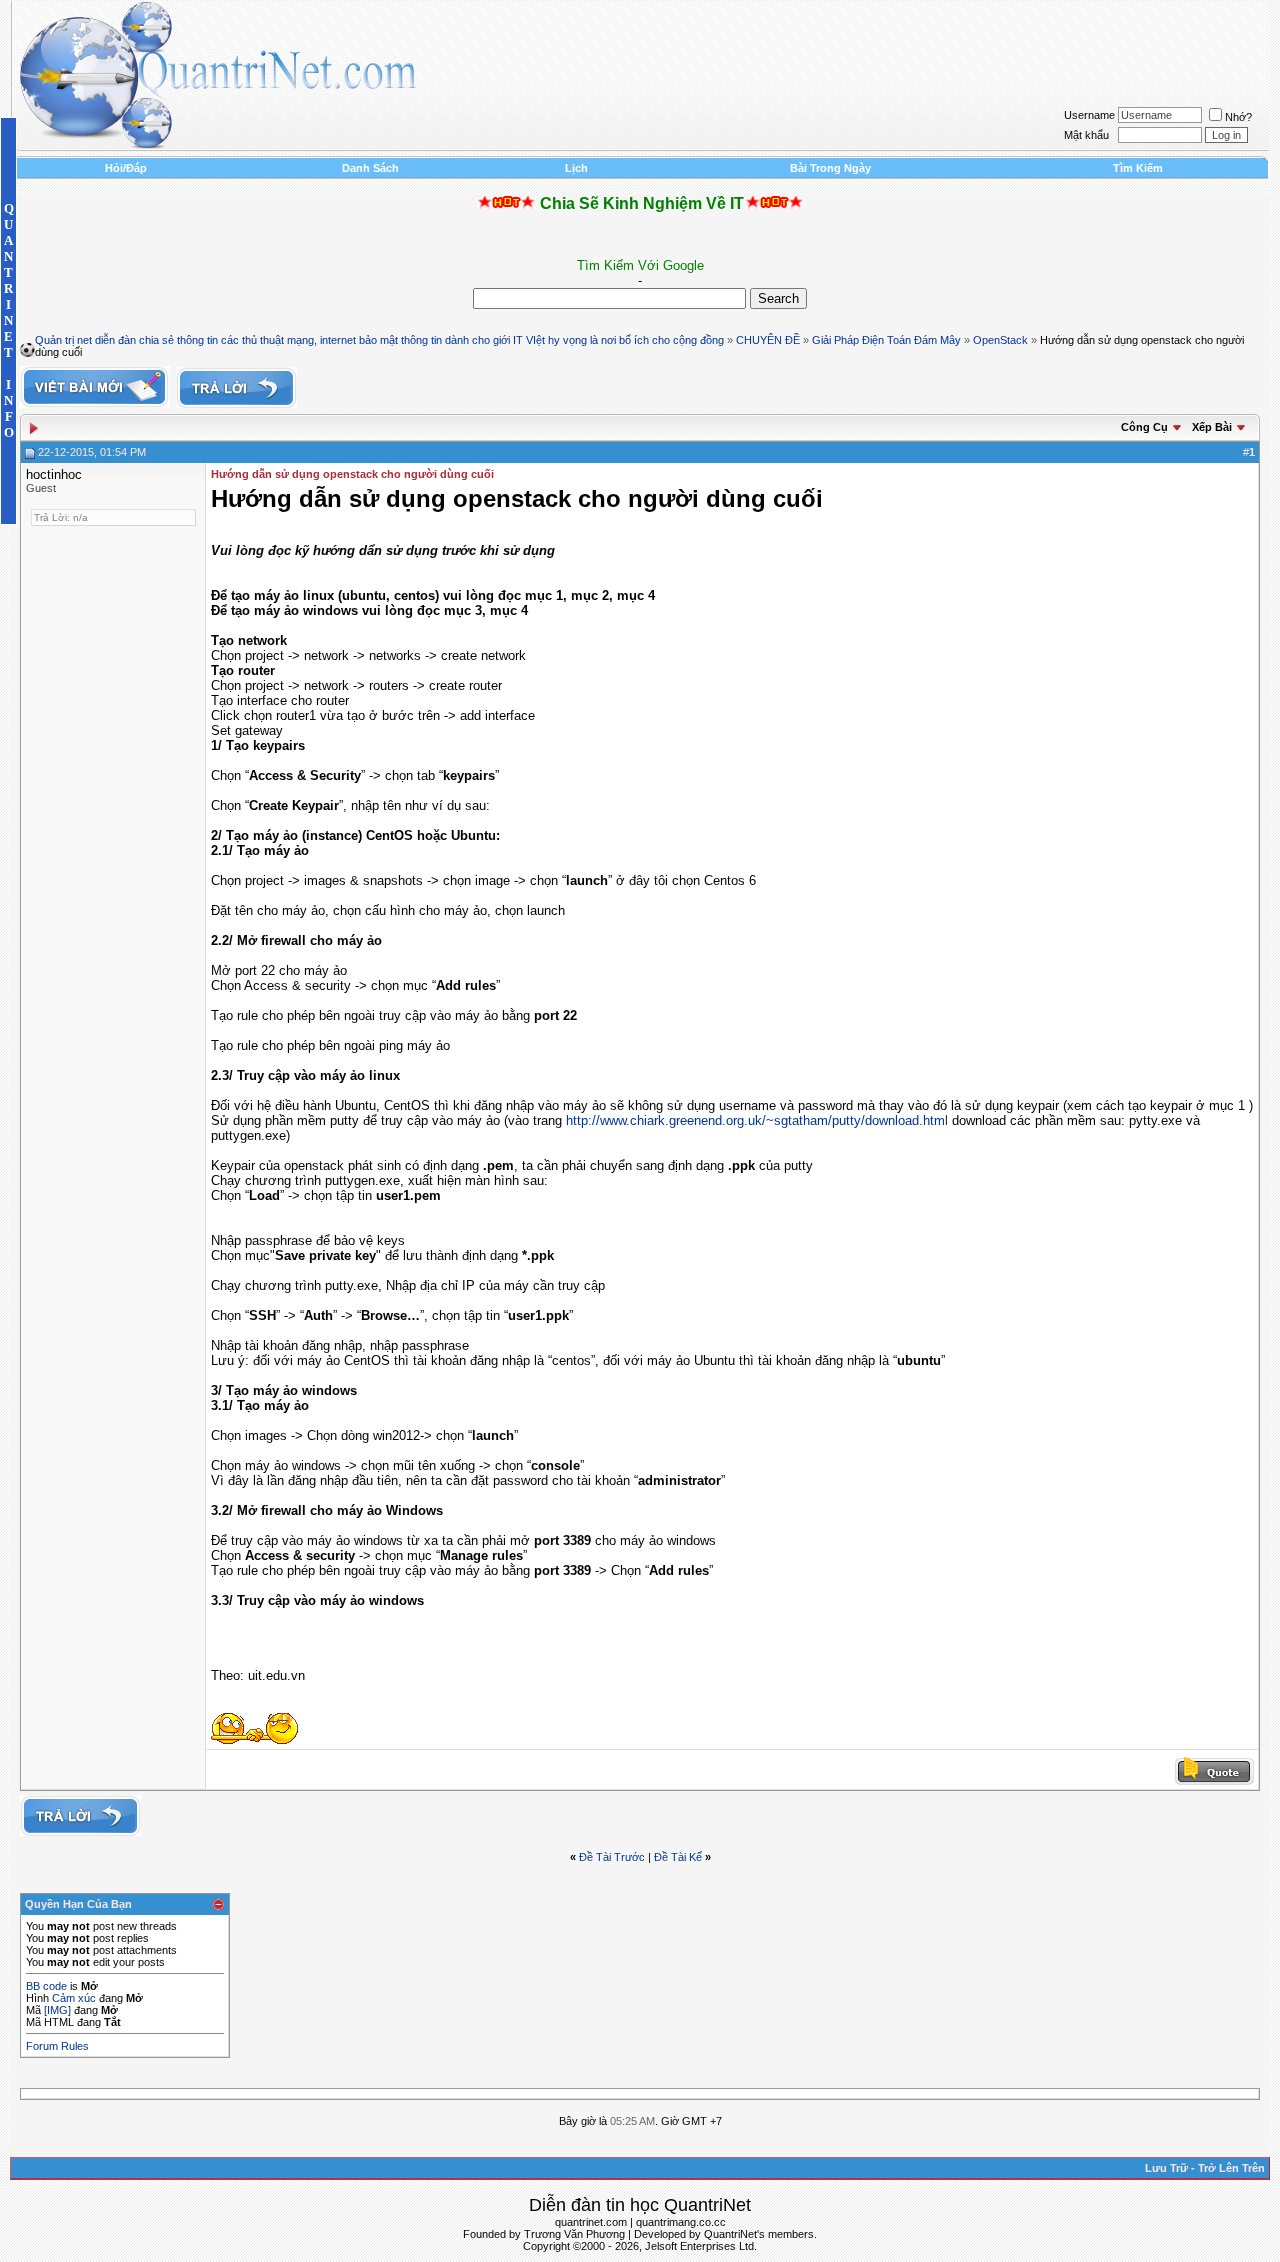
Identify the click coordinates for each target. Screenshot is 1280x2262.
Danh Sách (370, 168)
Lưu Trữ (1166, 2168)
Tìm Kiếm (1138, 168)
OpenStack (1000, 340)
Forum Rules (57, 2046)
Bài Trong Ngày (830, 168)
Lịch (576, 168)
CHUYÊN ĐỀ (768, 340)
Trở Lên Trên (1231, 2168)
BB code (46, 1986)
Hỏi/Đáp (126, 168)
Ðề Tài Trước (612, 1857)
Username (1089, 115)
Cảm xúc (74, 1998)
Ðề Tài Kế (678, 1857)
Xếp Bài (1212, 427)
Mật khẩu (1086, 135)
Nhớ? (1238, 117)
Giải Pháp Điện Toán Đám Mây (886, 340)
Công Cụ (1144, 427)
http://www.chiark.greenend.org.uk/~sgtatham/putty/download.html (757, 1120)
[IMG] (57, 2010)
